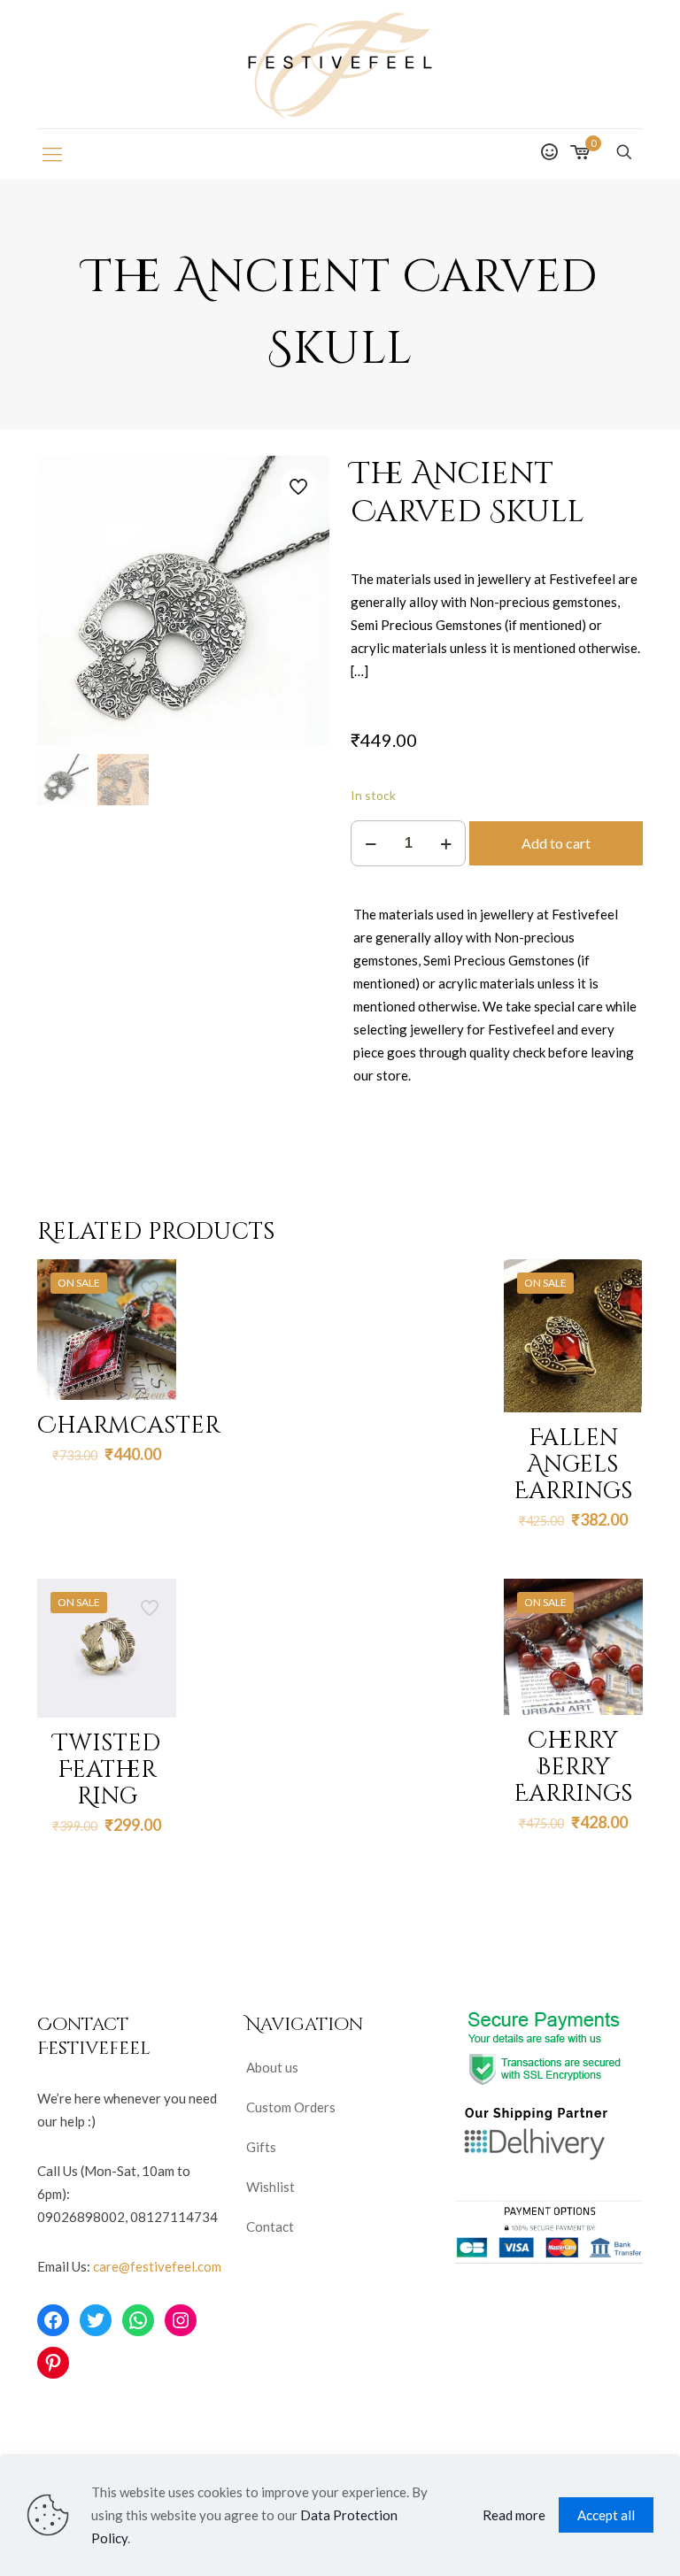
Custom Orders (291, 2107)
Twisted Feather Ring (107, 1770)
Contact (270, 2226)
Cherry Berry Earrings (573, 1768)
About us (272, 2067)
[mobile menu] (52, 154)
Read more (514, 2515)
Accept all (606, 2515)
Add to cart (556, 843)
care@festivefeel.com (157, 2266)
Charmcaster (129, 1426)
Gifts (261, 2147)
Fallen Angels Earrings (573, 1465)
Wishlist (270, 2187)
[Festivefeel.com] (340, 64)
